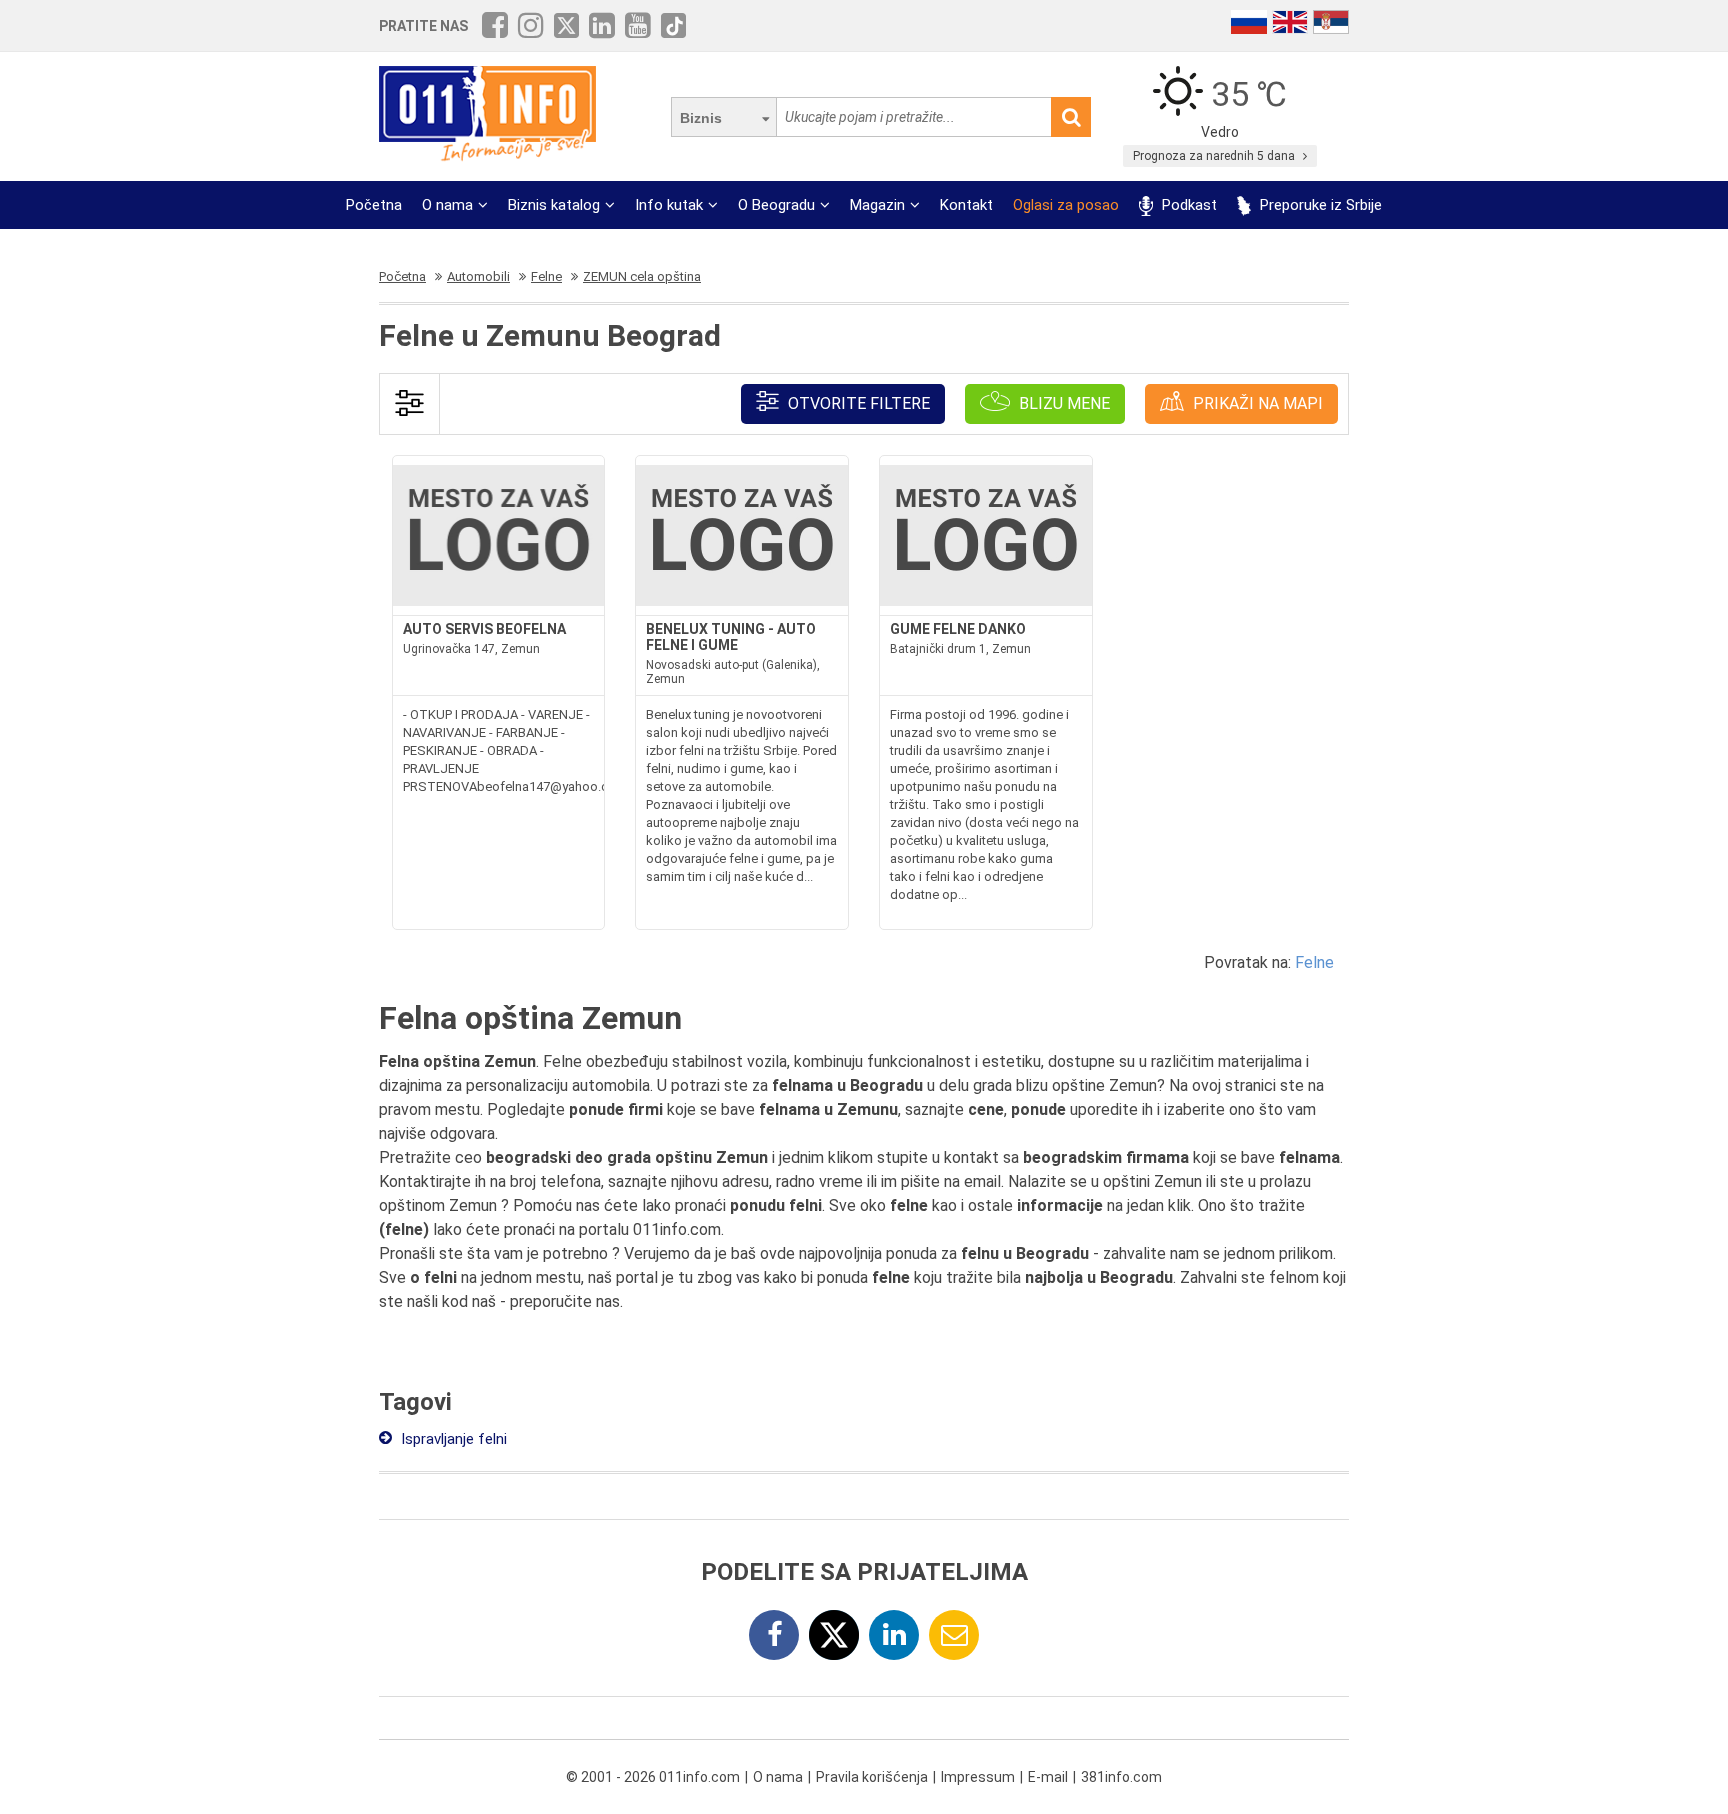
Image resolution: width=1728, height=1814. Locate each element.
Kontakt (966, 205)
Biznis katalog (554, 205)
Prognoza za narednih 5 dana (1215, 156)
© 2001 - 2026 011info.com (653, 1777)
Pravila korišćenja (872, 1777)
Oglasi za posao (1066, 205)
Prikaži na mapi (1256, 403)
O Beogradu (776, 205)
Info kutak (669, 205)
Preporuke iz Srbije (1319, 205)
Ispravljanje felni (452, 1439)
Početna (374, 205)
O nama (447, 205)
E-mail (1048, 1777)
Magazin (877, 205)
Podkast (1187, 205)
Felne (1314, 962)
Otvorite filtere (857, 403)
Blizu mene (1062, 403)
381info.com (1121, 1777)
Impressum (978, 1777)
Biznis (701, 118)
